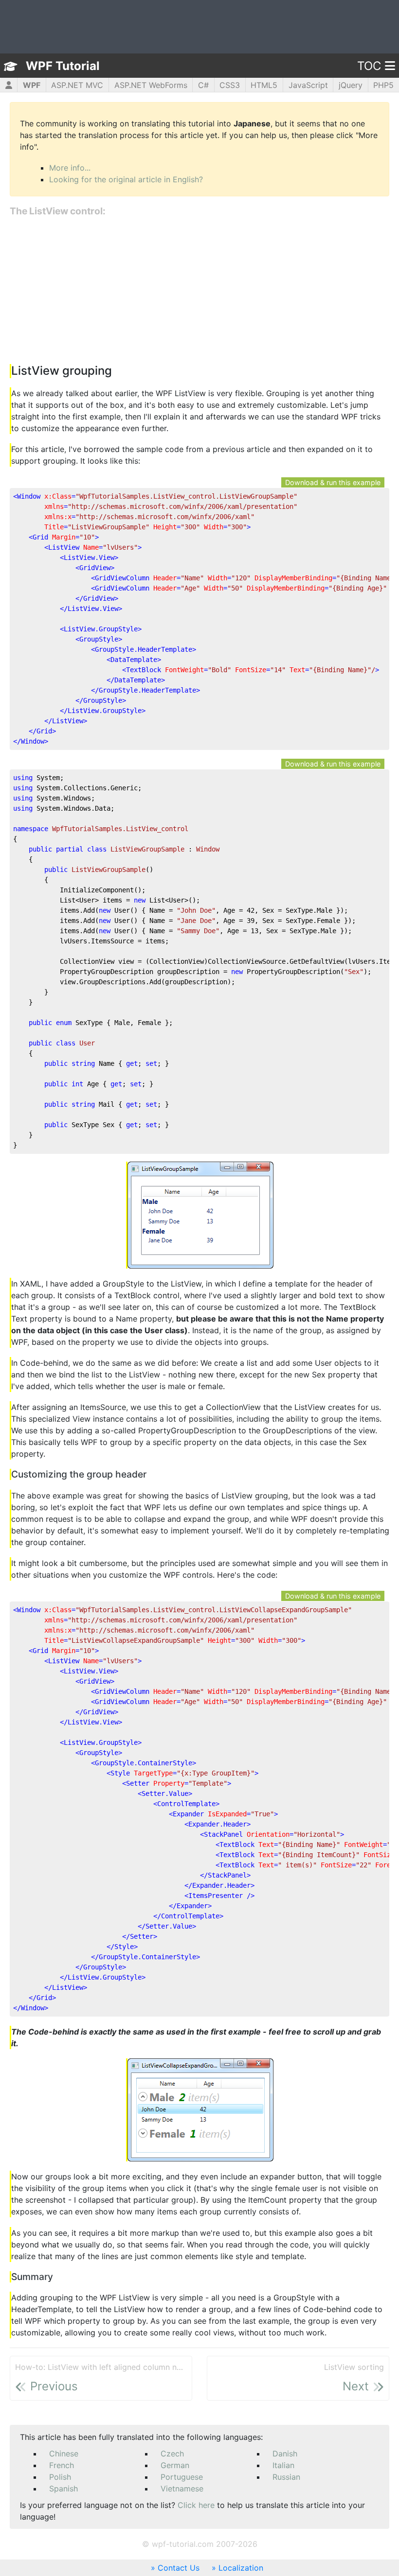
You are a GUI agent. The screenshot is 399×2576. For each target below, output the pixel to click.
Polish (60, 2477)
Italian (283, 2465)
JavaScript (308, 85)
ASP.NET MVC (77, 85)
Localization (241, 2568)
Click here (196, 2505)
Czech (172, 2454)
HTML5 (264, 85)
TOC (369, 66)
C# (203, 85)
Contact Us (179, 2568)
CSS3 (230, 85)
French (62, 2465)
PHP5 (383, 85)
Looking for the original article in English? (126, 179)
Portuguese (182, 2477)
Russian (286, 2477)
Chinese (64, 2454)
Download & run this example (333, 482)
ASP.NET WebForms (151, 85)
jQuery (351, 85)
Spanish (63, 2489)
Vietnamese (182, 2489)
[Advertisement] (199, 291)
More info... (70, 168)
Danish (285, 2454)
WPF (32, 85)
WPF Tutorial (63, 66)
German (175, 2465)
